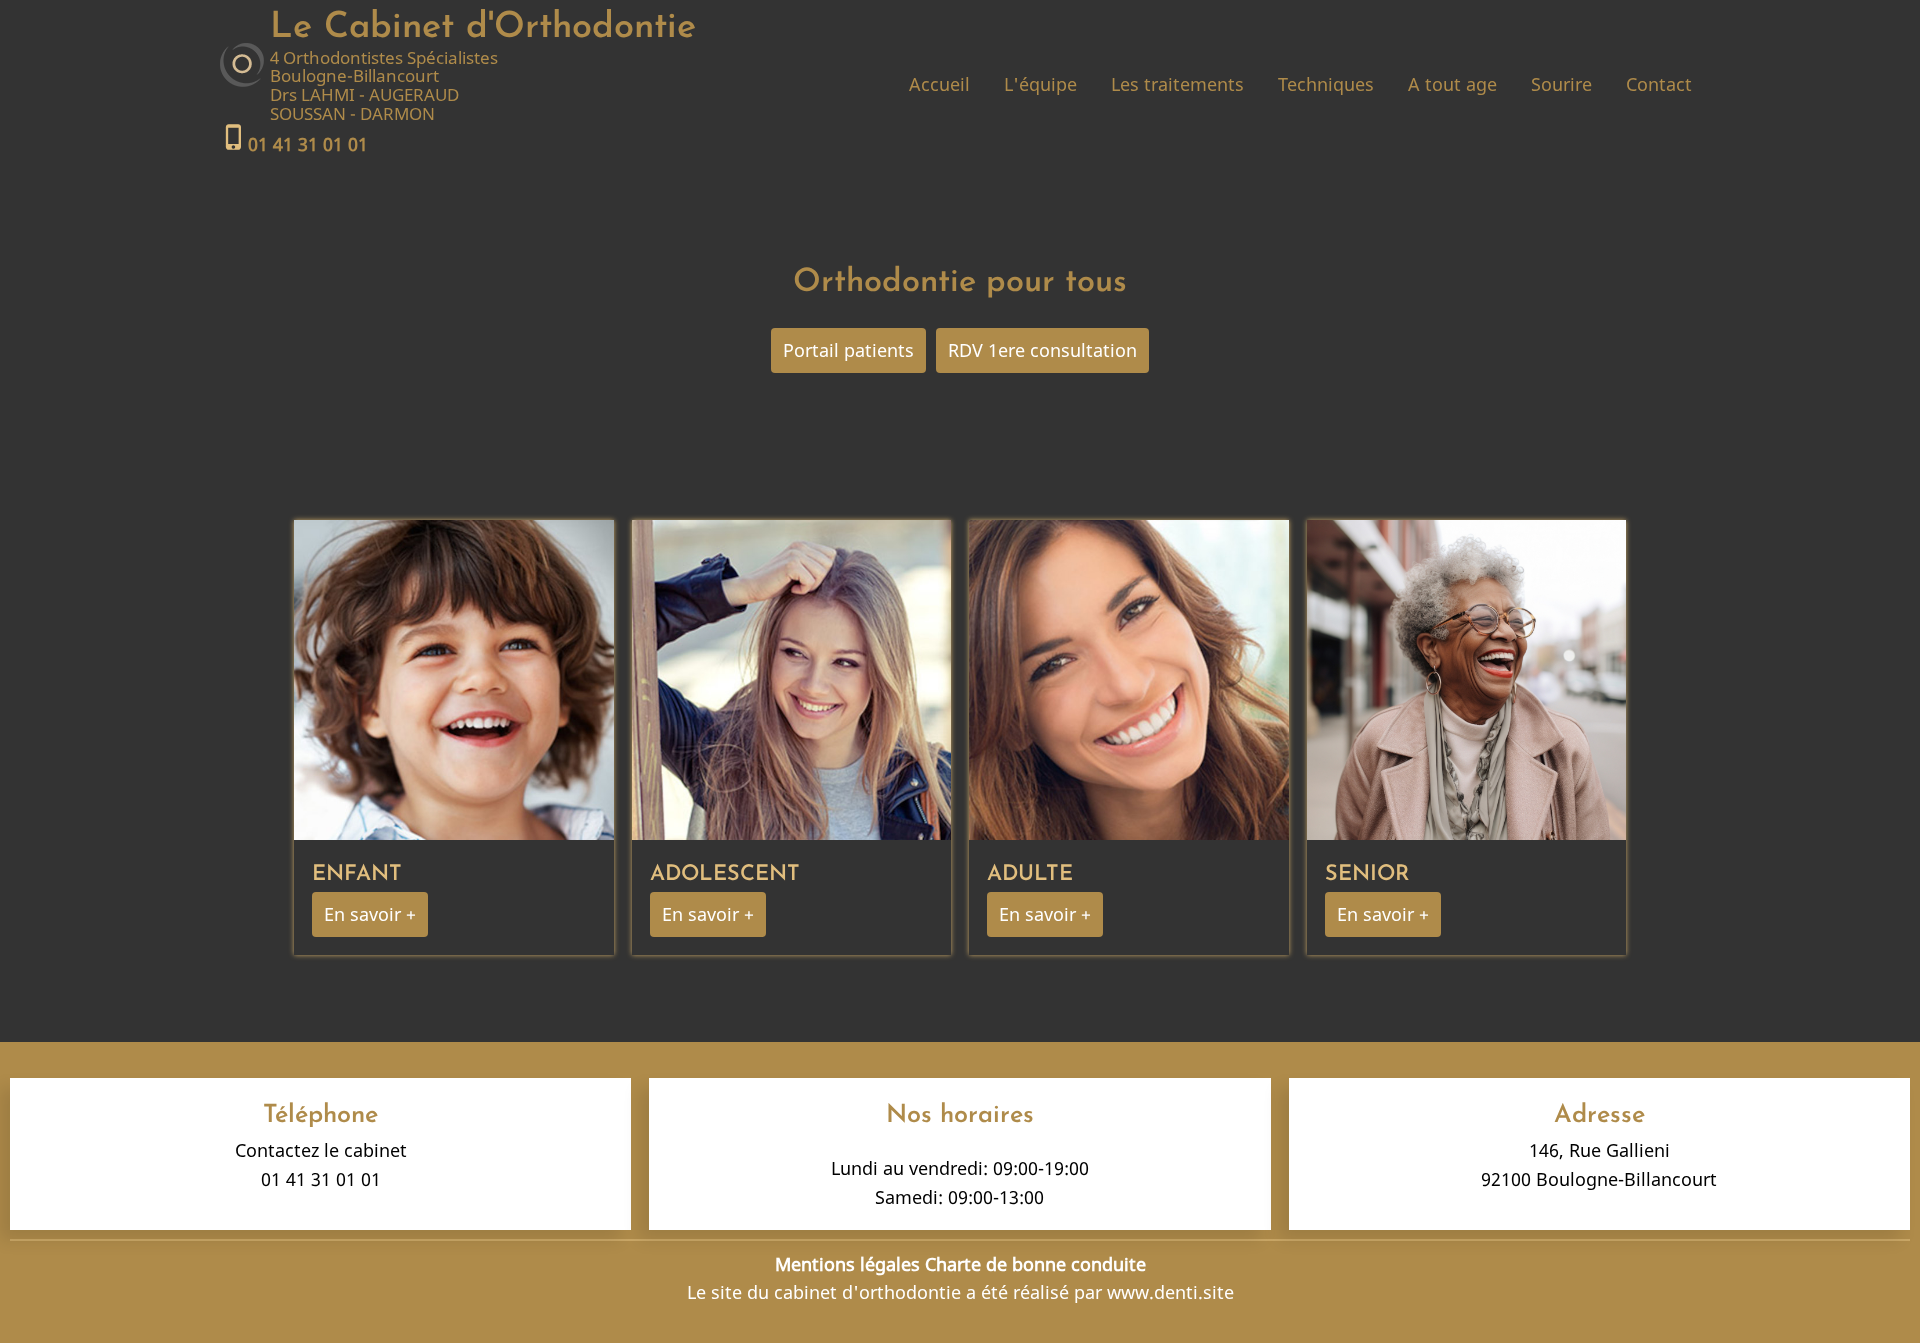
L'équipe (1040, 84)
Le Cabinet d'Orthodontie (483, 28)
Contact (1659, 84)
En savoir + (370, 914)
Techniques (1326, 84)
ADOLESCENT (725, 874)
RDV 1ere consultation (1042, 350)
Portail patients (848, 350)
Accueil (939, 84)
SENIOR (1367, 874)
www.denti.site (1170, 1292)
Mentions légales (847, 1264)
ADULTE (1030, 874)
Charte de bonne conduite (1035, 1264)
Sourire (1561, 84)
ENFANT (357, 874)
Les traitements (1177, 84)
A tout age (1452, 84)
